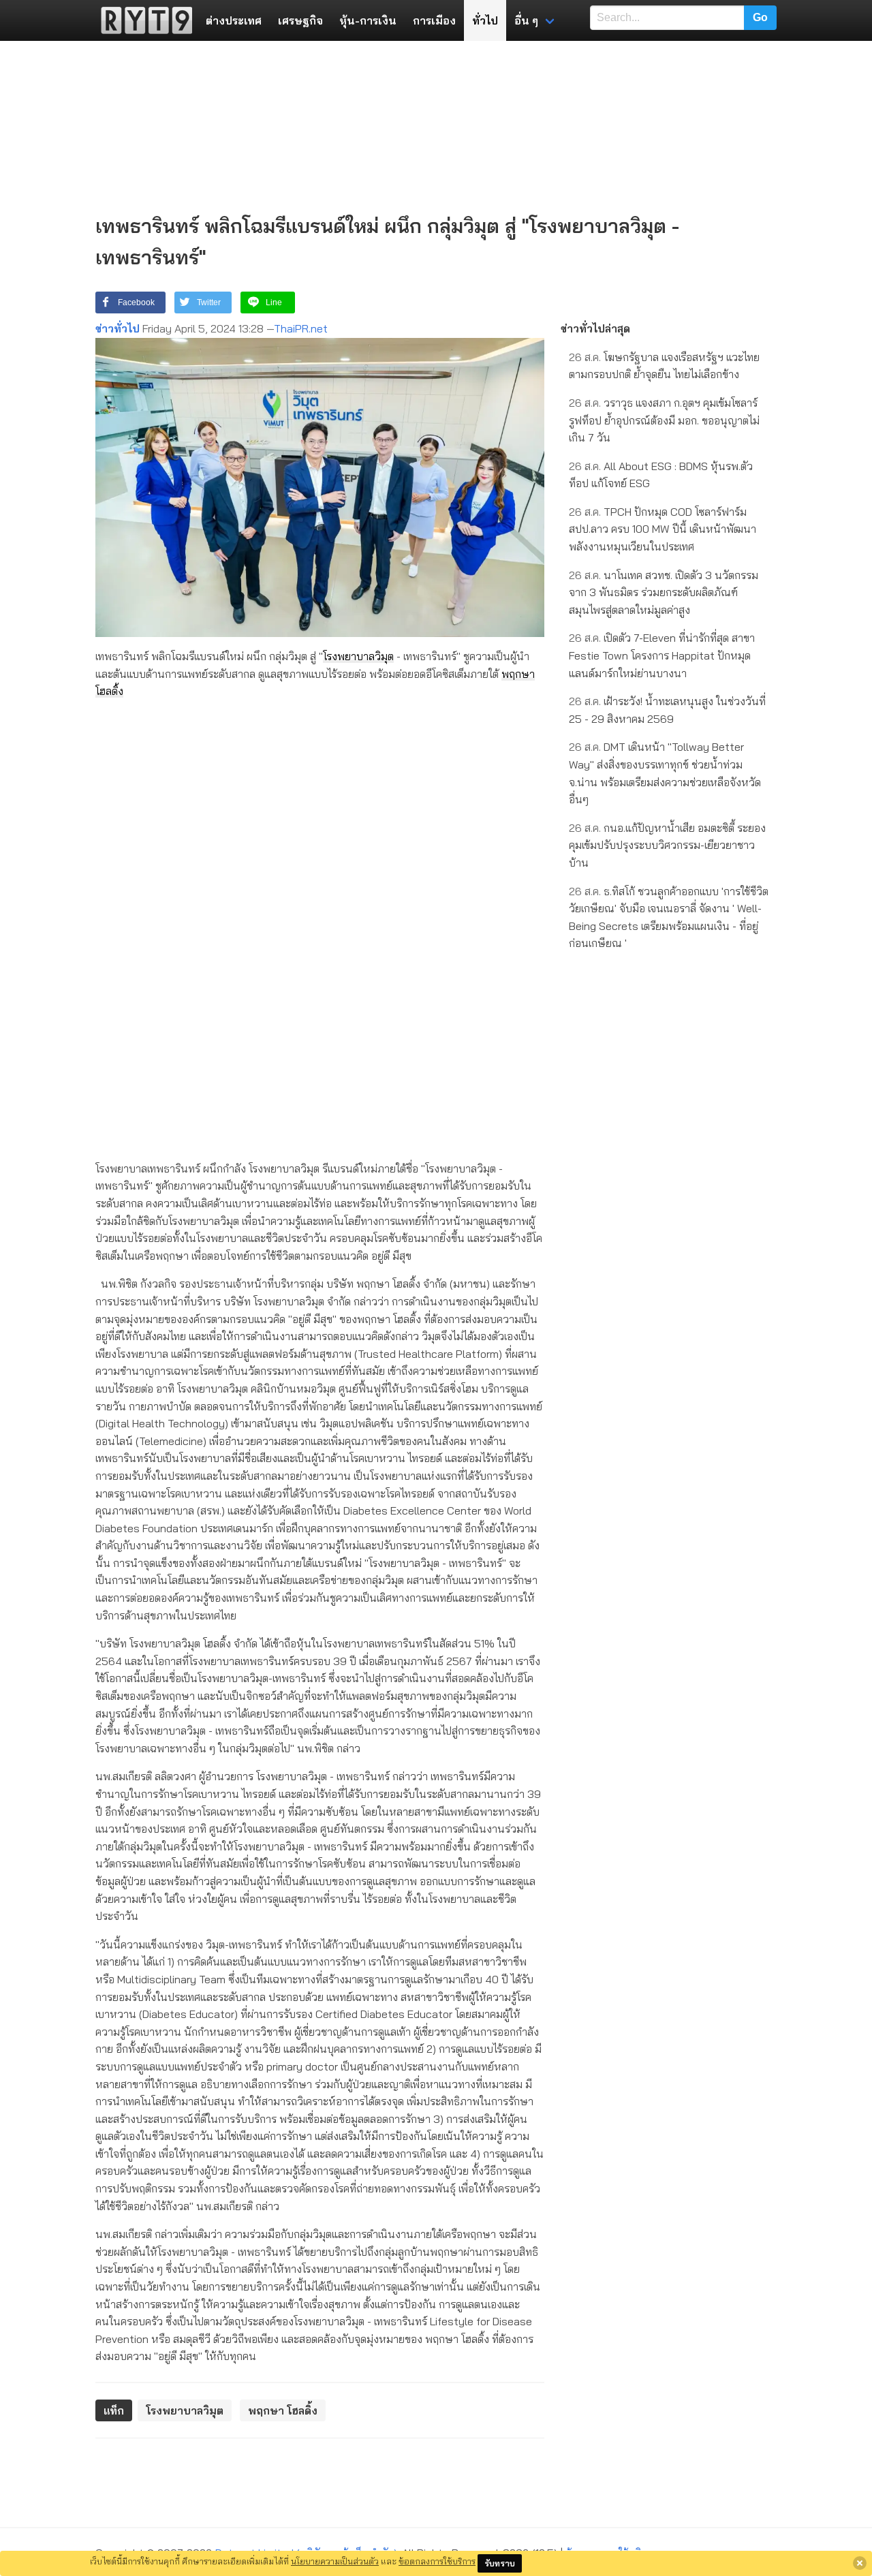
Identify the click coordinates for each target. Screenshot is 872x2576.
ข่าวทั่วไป (118, 328)
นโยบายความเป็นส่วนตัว (335, 2561)
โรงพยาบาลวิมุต (358, 656)
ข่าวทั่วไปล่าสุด (595, 328)
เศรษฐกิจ (300, 20)
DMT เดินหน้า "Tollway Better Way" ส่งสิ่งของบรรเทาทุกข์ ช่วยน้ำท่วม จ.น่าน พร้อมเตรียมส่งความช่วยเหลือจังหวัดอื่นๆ (665, 773)
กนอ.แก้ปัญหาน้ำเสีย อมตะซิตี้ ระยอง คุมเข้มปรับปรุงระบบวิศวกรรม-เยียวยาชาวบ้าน (667, 845)
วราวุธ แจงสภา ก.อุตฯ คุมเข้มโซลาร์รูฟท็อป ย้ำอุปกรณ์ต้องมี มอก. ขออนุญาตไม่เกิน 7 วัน (664, 420)
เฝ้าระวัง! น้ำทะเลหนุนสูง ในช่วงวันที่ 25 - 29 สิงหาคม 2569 (667, 710)
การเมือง (434, 20)
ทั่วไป (485, 20)
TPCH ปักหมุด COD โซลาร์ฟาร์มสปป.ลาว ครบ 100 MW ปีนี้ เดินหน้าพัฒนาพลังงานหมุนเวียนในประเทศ (663, 529)
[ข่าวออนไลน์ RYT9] (142, 20)
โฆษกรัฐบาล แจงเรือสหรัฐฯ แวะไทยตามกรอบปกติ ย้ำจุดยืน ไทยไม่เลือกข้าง (664, 366)
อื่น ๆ (526, 20)
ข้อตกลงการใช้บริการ (437, 2561)
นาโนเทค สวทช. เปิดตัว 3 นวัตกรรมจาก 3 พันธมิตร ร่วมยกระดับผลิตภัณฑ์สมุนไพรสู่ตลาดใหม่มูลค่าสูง (664, 592)
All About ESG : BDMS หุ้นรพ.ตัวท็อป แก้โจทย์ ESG (661, 475)
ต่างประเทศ (234, 20)
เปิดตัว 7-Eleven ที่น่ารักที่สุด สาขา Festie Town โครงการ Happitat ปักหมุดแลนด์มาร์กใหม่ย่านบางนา (662, 655)
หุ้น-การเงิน (368, 20)
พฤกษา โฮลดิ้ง (283, 2410)
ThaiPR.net (301, 328)
